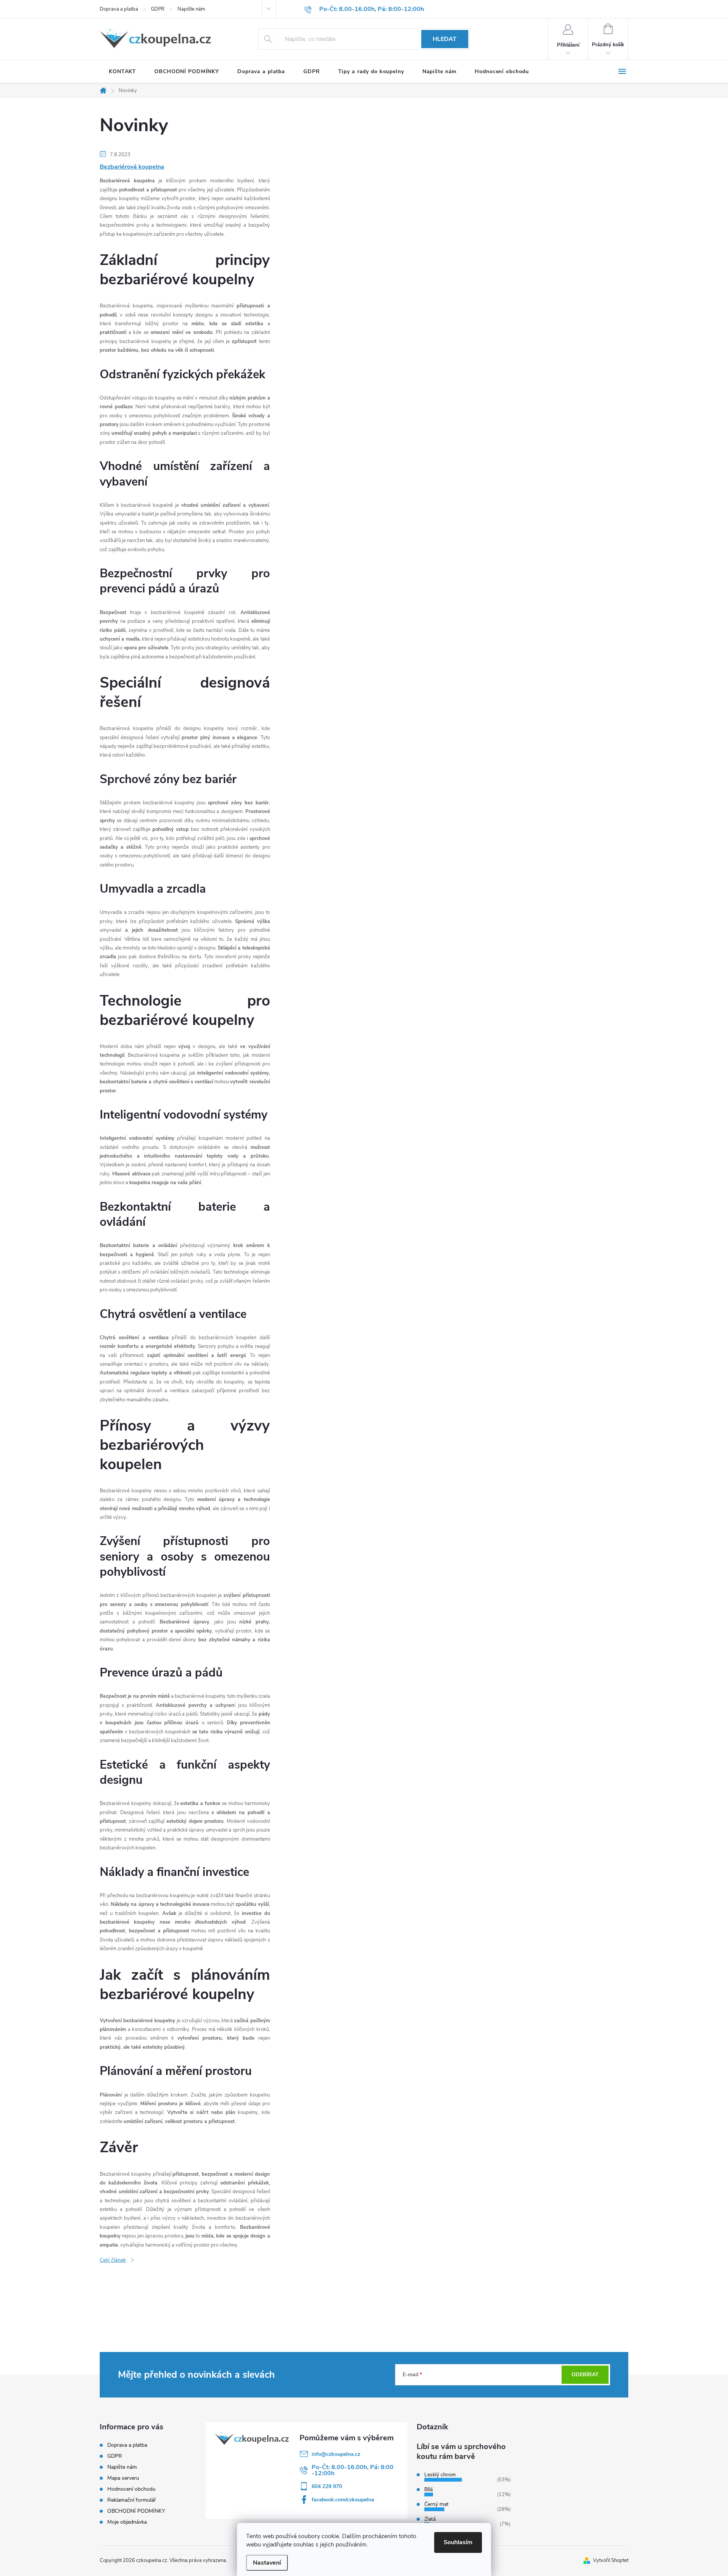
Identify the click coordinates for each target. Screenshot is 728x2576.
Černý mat (436, 2504)
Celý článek (113, 2260)
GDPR (158, 9)
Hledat (445, 39)
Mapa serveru (123, 2478)
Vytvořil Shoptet (611, 2560)
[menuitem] (122, 72)
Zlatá (430, 2519)
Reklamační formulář (132, 2500)
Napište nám (191, 9)
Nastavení (267, 2563)
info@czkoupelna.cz (336, 2454)
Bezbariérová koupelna (132, 167)
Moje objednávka (127, 2522)
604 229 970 (327, 2486)
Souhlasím (458, 2542)
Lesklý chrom (440, 2475)
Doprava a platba (119, 9)
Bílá (428, 2489)
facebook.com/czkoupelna (343, 2500)
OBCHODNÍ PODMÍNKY (136, 2511)
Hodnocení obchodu (131, 2489)
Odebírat (585, 2375)
